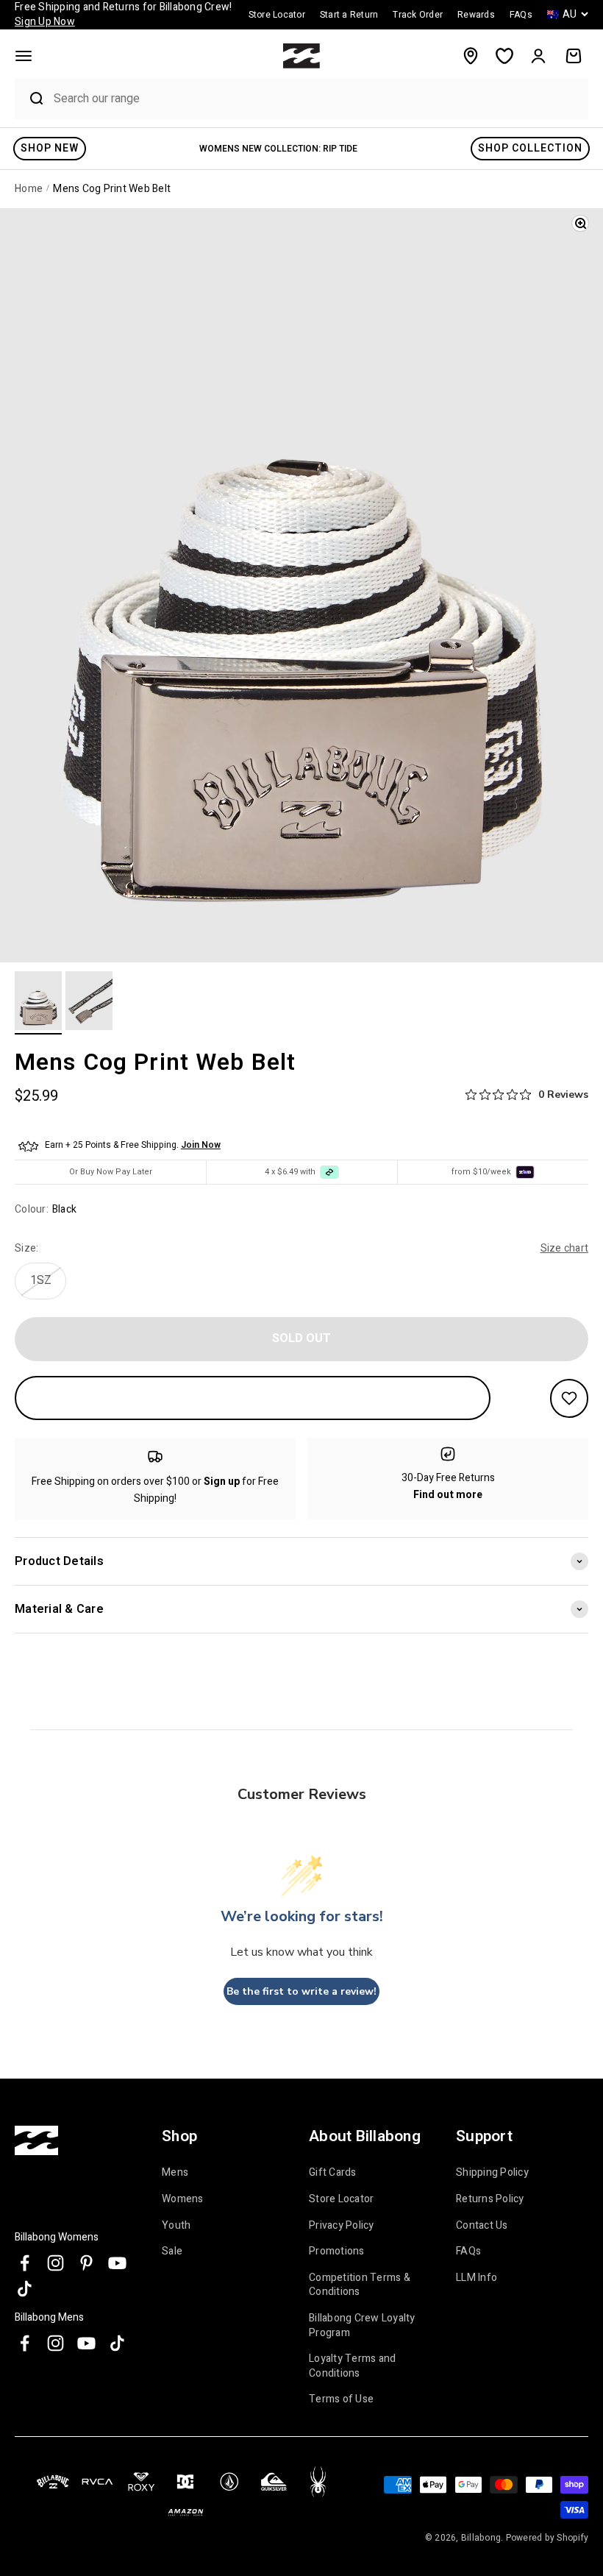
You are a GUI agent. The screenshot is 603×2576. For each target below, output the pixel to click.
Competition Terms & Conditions (360, 2285)
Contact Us (482, 2225)
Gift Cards (333, 2173)
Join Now (201, 1145)
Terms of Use (341, 2399)
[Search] (30, 99)
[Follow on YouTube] (117, 2263)
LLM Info (477, 2278)
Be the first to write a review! (301, 1991)
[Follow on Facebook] (25, 2263)
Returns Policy (490, 2199)
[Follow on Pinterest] (86, 2263)
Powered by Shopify (547, 2538)
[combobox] (317, 98)
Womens (183, 2199)
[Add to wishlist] (569, 1398)
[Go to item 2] (89, 1003)
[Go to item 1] (38, 1003)
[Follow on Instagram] (56, 2263)
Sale (172, 2251)
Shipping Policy (492, 2173)
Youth (176, 2225)
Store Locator (341, 2199)
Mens (175, 2173)
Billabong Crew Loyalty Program (362, 2325)
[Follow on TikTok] (25, 2289)
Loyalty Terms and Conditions (352, 2366)
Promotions (337, 2251)
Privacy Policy (342, 2225)
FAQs (468, 2251)
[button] (24, 56)
